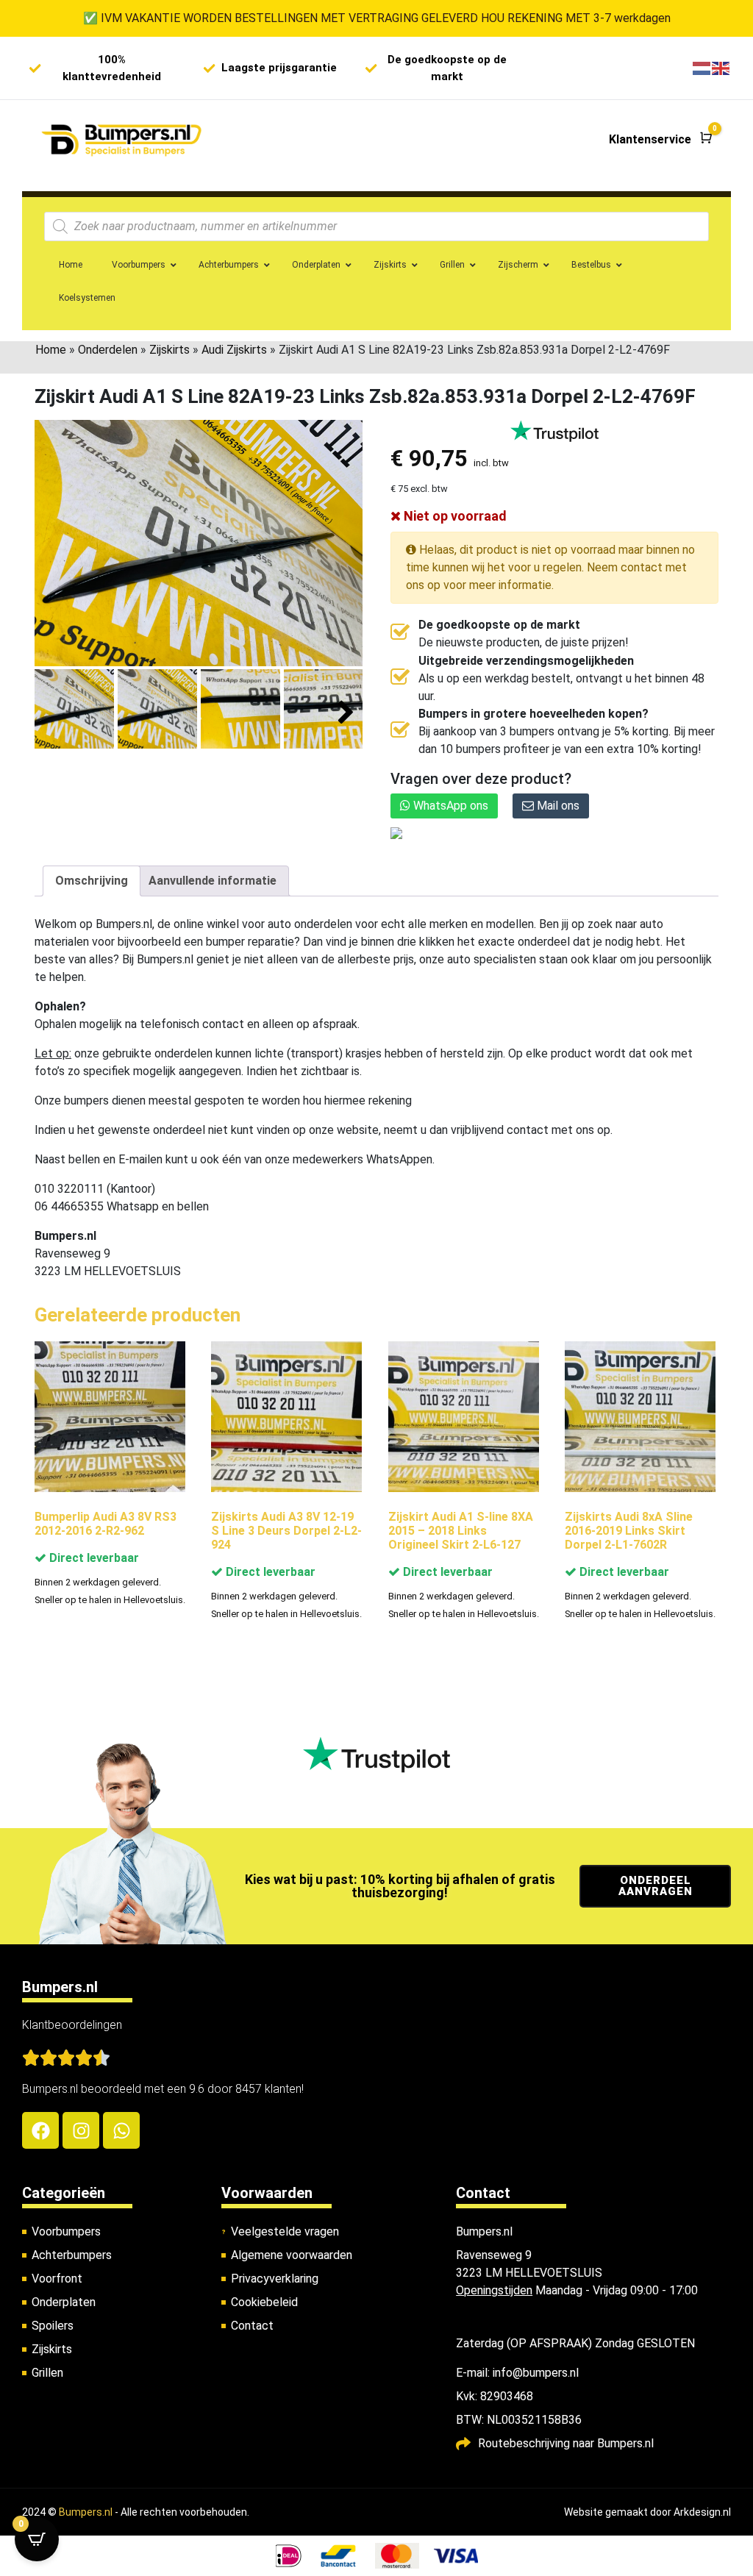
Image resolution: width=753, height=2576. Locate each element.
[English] (721, 68)
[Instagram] (81, 2130)
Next (346, 713)
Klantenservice (650, 139)
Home (51, 350)
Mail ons (557, 806)
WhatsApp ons (449, 806)
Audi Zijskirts (234, 350)
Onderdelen (108, 350)
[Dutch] (702, 68)
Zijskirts (169, 350)
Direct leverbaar (93, 1558)
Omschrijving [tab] (92, 881)
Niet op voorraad (454, 516)
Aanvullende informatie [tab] (213, 881)
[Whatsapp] (121, 2130)
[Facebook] (40, 2130)
